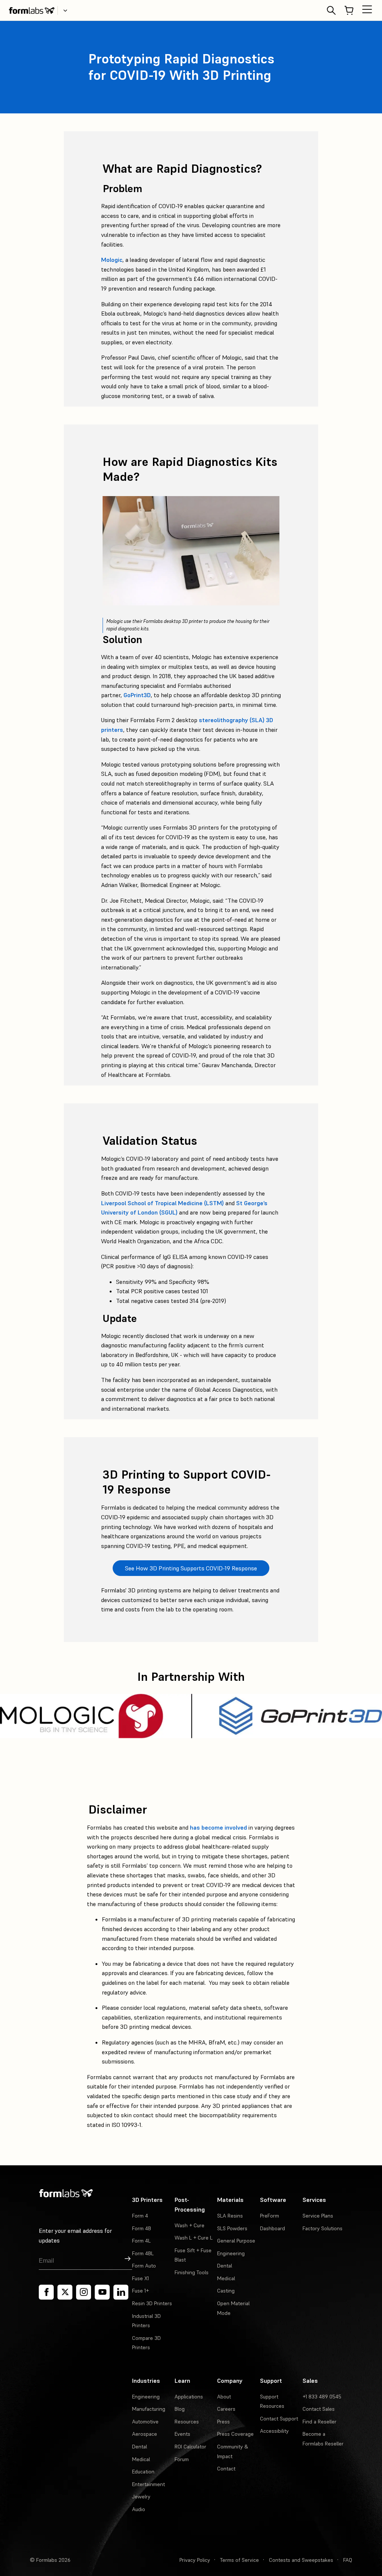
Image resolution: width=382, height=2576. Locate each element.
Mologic (112, 260)
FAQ (348, 2560)
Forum (182, 2459)
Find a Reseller (320, 2422)
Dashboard (273, 2228)
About (224, 2397)
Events (182, 2434)
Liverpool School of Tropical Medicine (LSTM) (162, 1203)
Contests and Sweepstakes (301, 2560)
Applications (189, 2397)
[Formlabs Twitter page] (65, 2292)
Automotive (145, 2422)
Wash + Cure (190, 2225)
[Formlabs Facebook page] (46, 2292)
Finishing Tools (192, 2272)
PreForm (270, 2216)
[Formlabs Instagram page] (84, 2292)
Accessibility (274, 2431)
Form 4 (140, 2216)
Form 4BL (143, 2253)
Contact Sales (319, 2409)
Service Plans (318, 2216)
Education (143, 2472)
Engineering (231, 2253)
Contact (226, 2469)
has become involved (218, 1827)
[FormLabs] (32, 10)
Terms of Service (239, 2560)
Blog (180, 2409)
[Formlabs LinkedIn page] (121, 2292)
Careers (226, 2409)
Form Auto (144, 2266)
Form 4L (141, 2241)
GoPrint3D (137, 695)
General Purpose (236, 2241)
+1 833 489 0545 (322, 2397)
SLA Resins (230, 2216)
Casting (226, 2291)
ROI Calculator (190, 2447)
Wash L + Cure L (194, 2238)
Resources (187, 2422)
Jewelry (141, 2497)
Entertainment (148, 2484)
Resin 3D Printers (152, 2303)
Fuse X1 (140, 2278)
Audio (139, 2509)
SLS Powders (232, 2228)
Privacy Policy (195, 2560)
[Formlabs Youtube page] (102, 2292)
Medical (226, 2278)
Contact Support (279, 2419)
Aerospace (145, 2434)
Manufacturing (149, 2409)
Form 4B (142, 2228)
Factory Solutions (322, 2228)
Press (223, 2422)
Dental (225, 2266)
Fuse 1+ (140, 2291)
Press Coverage (235, 2434)
